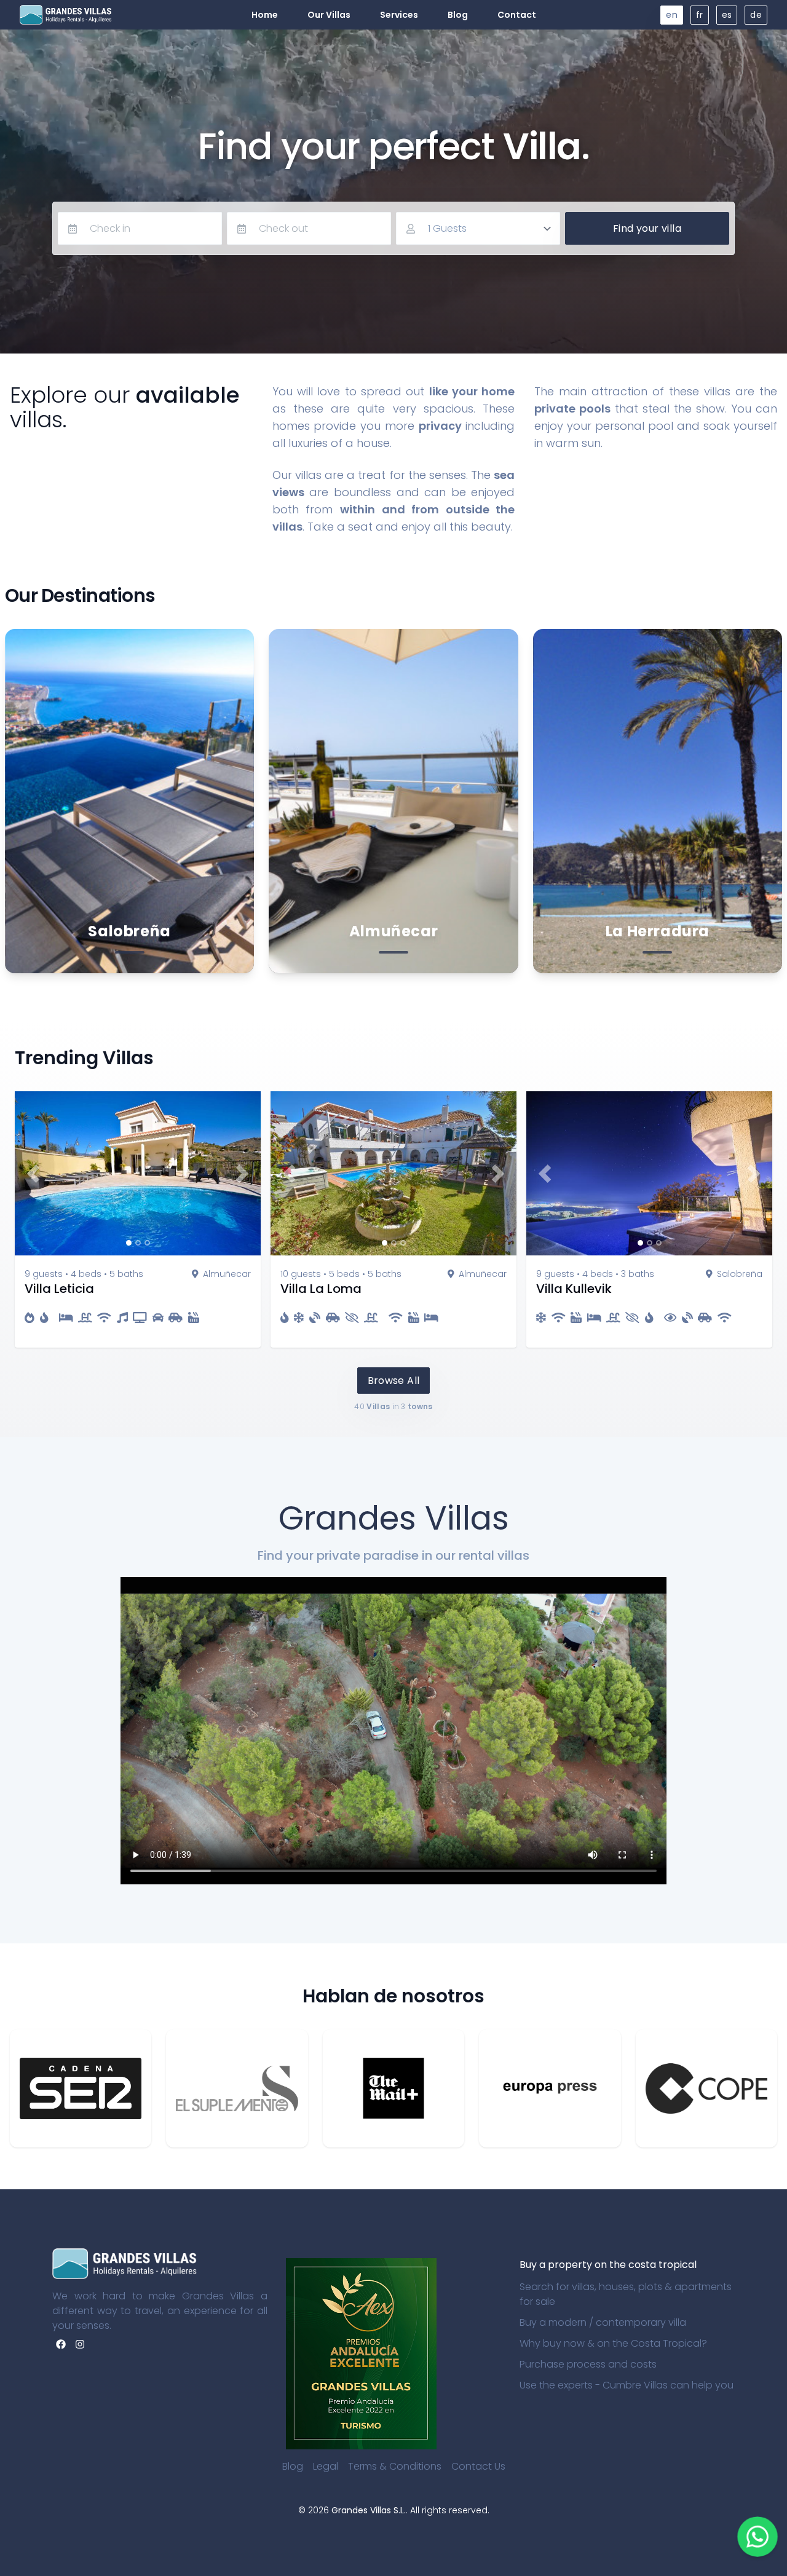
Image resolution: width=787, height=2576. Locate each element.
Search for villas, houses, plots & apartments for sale (626, 2294)
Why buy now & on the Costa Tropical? (613, 2343)
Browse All (394, 1381)
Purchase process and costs (588, 2364)
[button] (33, 1173)
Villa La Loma (321, 1289)
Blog (293, 2466)
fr (700, 15)
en (672, 15)
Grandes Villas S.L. (369, 2510)
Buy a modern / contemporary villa (603, 2322)
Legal (326, 2466)
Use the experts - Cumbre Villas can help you (627, 2385)
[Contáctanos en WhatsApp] (758, 2537)
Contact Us (478, 2466)
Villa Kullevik (574, 1289)
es (727, 15)
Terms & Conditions (395, 2466)
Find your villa (647, 228)
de (756, 15)
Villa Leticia (59, 1289)
